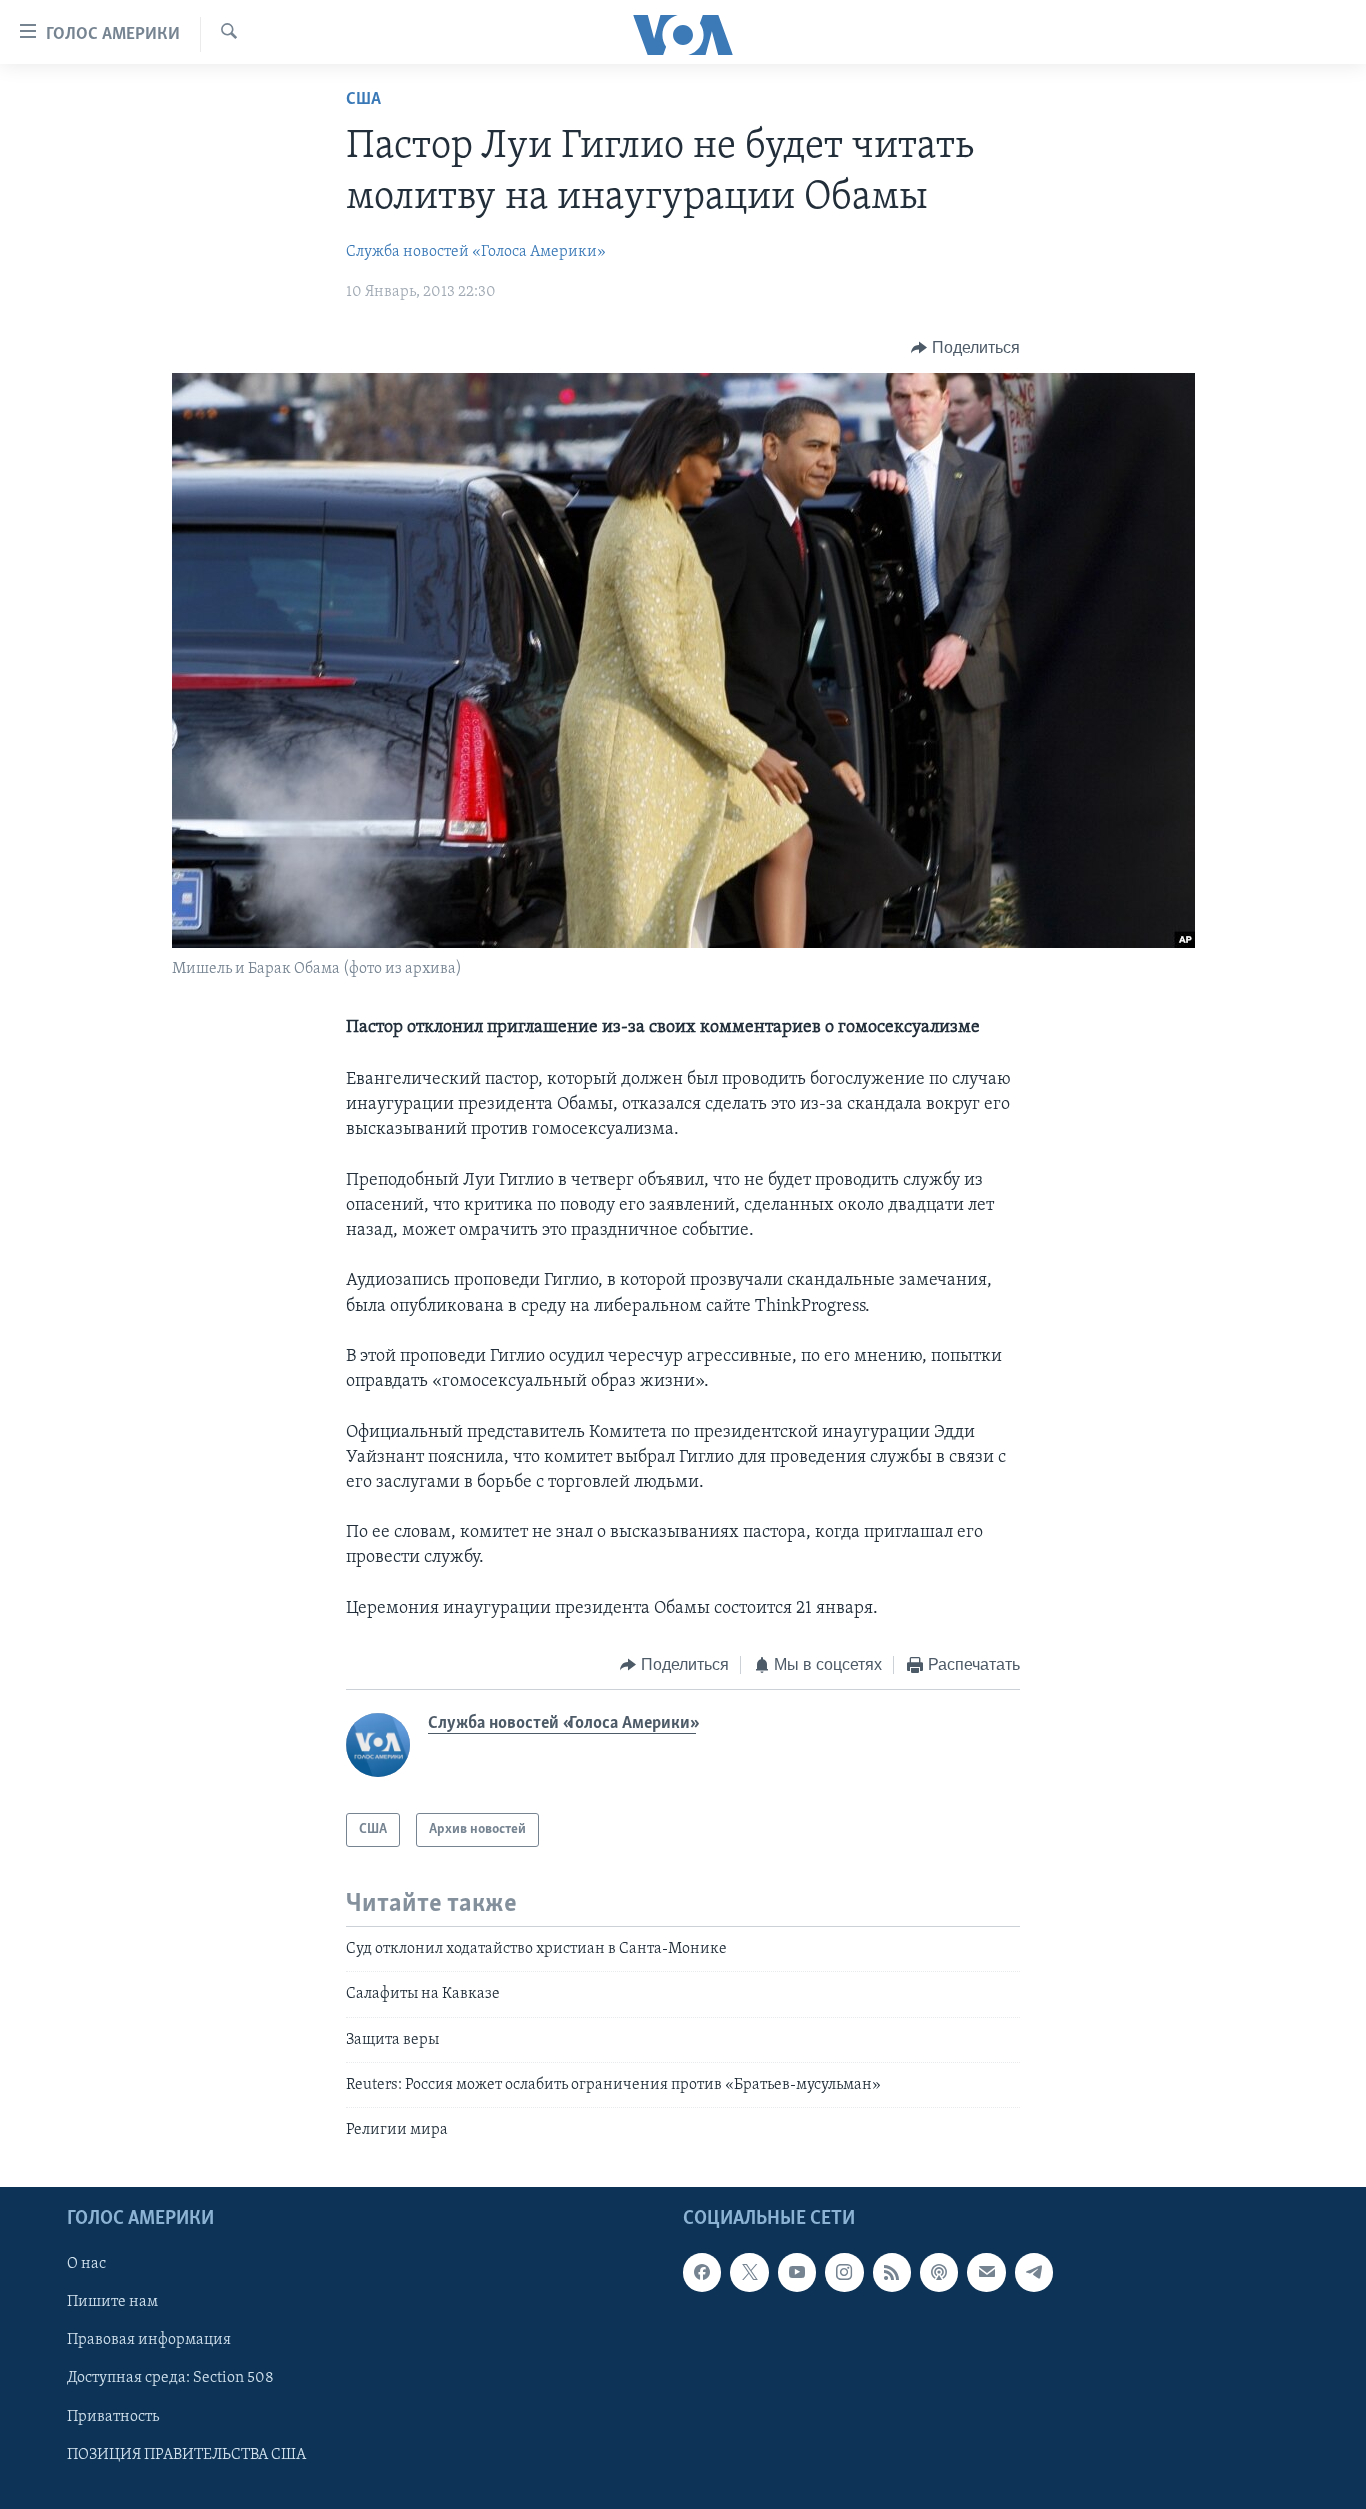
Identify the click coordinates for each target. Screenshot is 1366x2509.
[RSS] (892, 2272)
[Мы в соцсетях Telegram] (1034, 2272)
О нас (86, 2264)
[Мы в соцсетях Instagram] (844, 2272)
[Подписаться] (986, 2272)
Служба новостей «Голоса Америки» (476, 252)
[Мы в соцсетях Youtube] (797, 2272)
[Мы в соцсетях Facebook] (702, 2272)
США (363, 100)
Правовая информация (149, 2340)
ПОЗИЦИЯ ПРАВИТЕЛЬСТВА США (186, 2454)
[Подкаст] (939, 2272)
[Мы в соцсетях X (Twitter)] (749, 2272)
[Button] (965, 348)
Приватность (113, 2416)
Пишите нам (112, 2302)
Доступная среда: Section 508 (170, 2378)
